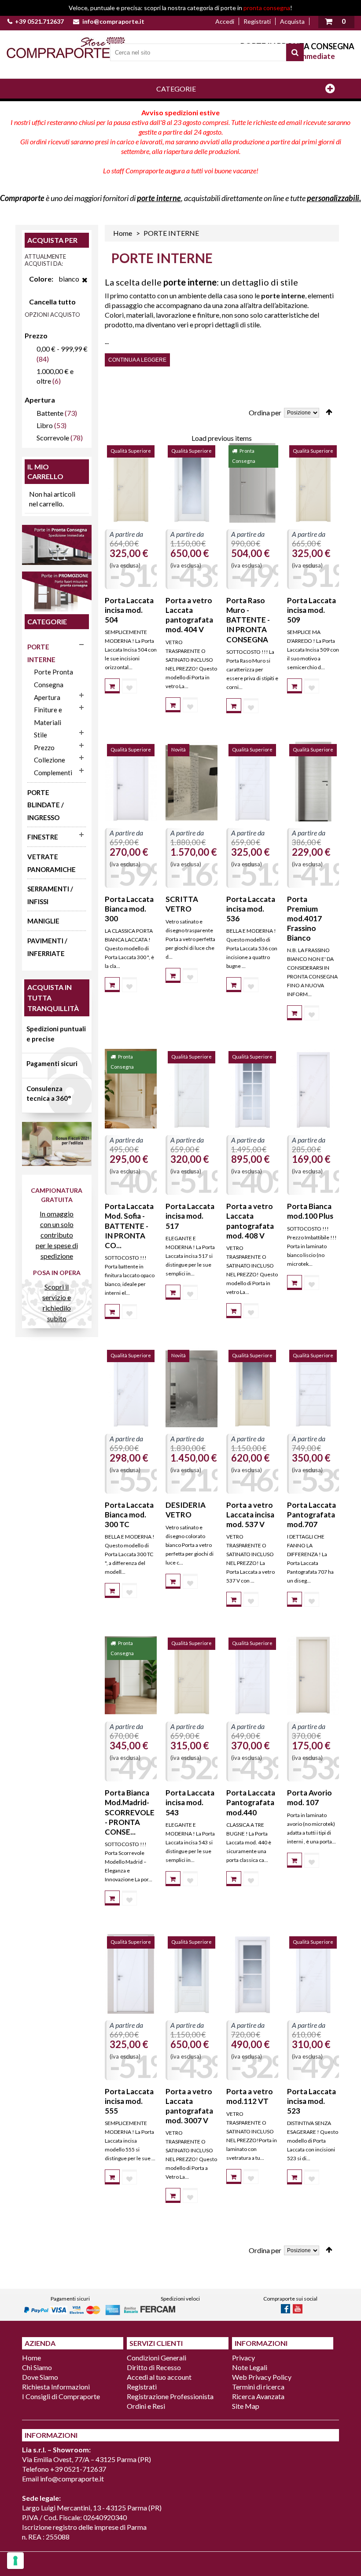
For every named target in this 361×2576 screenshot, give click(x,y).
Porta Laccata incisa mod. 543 (190, 1802)
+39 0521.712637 (39, 21)
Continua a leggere (137, 360)
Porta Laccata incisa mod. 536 (251, 909)
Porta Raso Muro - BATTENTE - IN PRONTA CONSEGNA (248, 620)
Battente (50, 413)
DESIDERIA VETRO (186, 1510)
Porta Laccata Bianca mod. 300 (129, 909)
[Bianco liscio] (252, 1974)
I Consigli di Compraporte (61, 2396)
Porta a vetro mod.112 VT (250, 2096)
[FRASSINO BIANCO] (313, 782)
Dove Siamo (40, 2377)
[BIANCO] (252, 1089)
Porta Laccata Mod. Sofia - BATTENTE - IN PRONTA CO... (129, 1226)
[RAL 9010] (192, 483)
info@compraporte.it (113, 21)
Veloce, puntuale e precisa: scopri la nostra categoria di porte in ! (180, 8)
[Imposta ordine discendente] (329, 412)
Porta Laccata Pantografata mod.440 (251, 1802)
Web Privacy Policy (262, 2377)
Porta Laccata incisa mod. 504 (129, 610)
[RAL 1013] (131, 483)
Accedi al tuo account (159, 2377)
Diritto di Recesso (154, 2367)
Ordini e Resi (146, 2406)
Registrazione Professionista (170, 2396)
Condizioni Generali (157, 2358)
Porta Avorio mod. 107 (309, 1797)
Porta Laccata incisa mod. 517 (190, 1216)
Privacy (243, 2358)
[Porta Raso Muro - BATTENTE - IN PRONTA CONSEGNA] (252, 483)
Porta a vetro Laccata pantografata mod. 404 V (189, 615)
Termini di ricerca (258, 2387)
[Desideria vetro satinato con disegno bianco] (192, 1387)
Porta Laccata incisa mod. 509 (311, 610)
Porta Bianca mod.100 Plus (310, 1211)
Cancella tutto (52, 302)
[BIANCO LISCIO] (131, 782)
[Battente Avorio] (313, 1675)
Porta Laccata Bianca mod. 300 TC (129, 1515)
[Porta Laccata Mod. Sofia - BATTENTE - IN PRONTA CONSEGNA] (131, 1089)
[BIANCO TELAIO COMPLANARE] (252, 782)
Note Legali (250, 2367)
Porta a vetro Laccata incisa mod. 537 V (250, 1515)
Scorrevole (53, 438)
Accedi (225, 21)
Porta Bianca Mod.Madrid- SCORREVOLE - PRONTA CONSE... (130, 1812)
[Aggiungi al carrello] (112, 686)
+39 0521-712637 (78, 2469)
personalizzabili (333, 198)
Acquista (292, 21)
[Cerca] (295, 52)
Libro (45, 425)
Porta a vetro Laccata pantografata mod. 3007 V (189, 2106)
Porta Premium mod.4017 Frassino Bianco (304, 918)
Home (123, 233)
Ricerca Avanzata (258, 2396)
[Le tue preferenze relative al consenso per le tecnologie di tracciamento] (15, 2561)
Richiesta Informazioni (56, 2387)
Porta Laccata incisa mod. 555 (129, 2101)
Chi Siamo (37, 2367)
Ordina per (265, 412)
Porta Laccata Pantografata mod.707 (311, 1515)
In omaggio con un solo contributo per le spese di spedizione (57, 1235)
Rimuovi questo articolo (85, 285)
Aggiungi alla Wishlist (129, 686)
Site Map (246, 2406)
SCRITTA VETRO (182, 904)
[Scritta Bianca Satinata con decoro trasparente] (192, 782)
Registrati (257, 21)
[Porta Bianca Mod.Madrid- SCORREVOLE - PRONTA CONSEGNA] (131, 1675)
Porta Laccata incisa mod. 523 (311, 2101)
